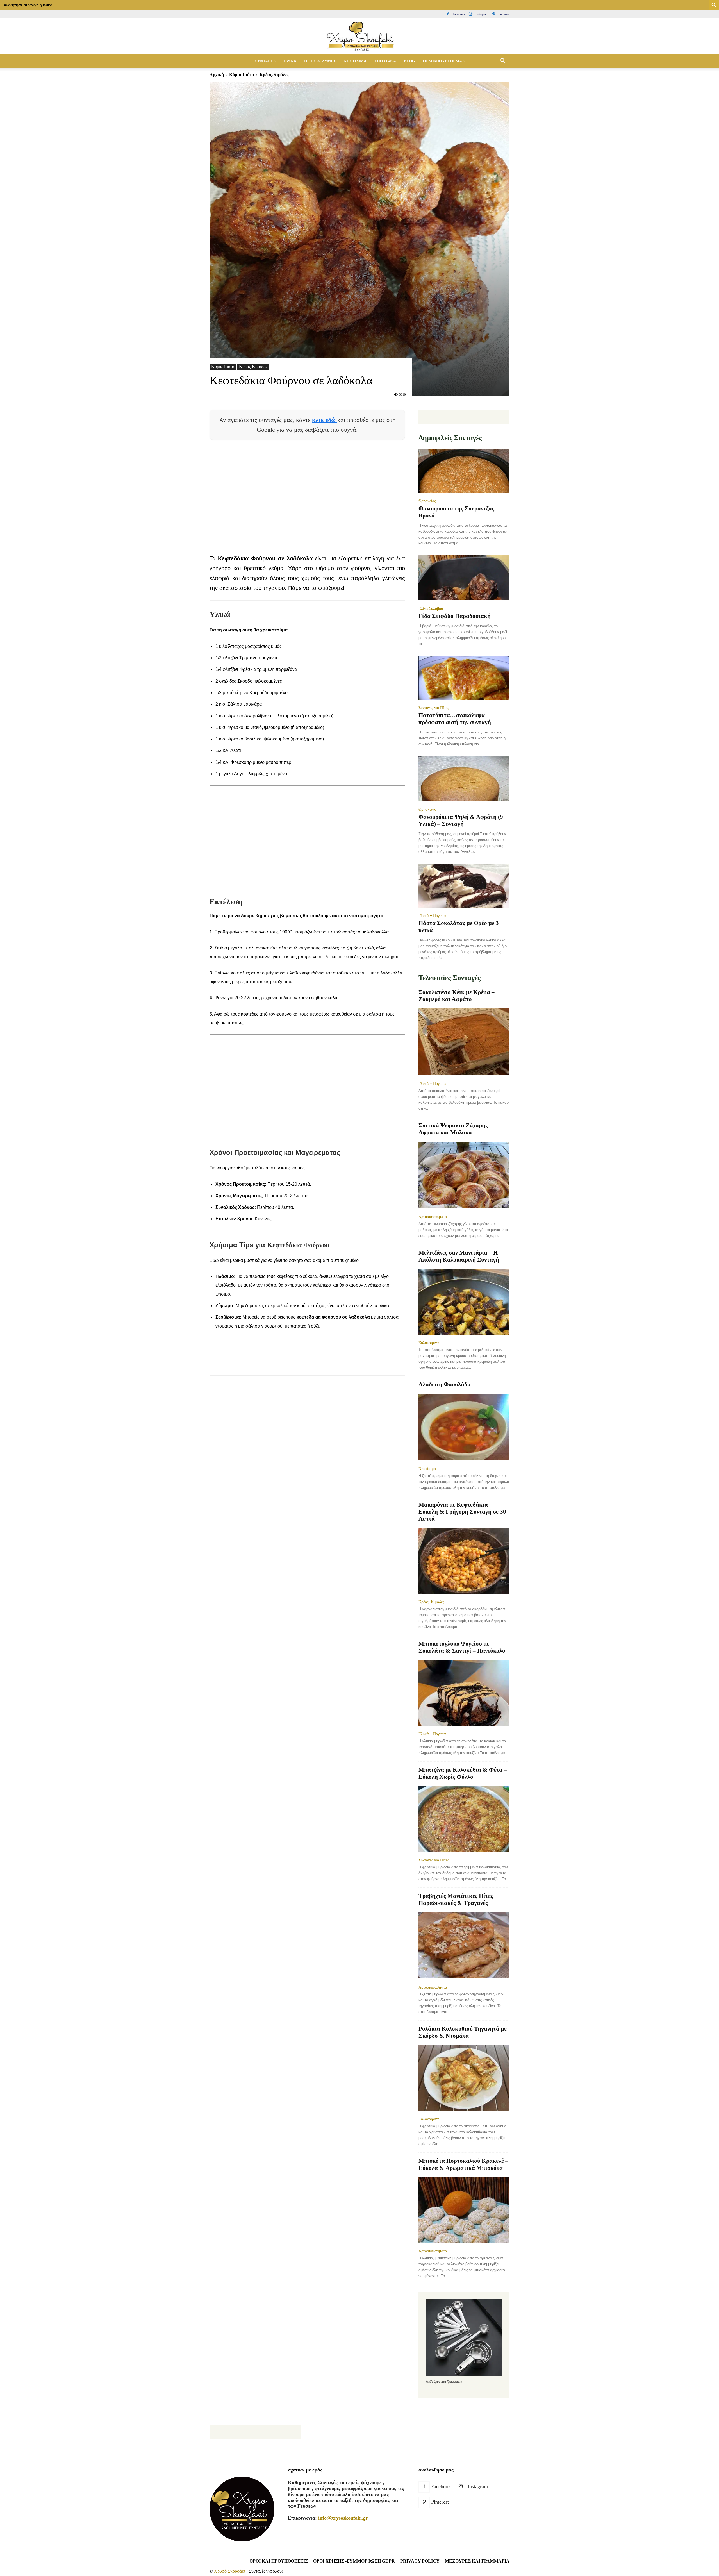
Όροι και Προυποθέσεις (279, 2561)
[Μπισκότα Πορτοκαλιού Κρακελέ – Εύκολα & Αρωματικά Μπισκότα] (464, 2210)
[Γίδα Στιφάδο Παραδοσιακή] (464, 578)
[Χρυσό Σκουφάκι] (359, 37)
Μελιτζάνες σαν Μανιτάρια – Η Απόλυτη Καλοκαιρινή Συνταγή (459, 1256)
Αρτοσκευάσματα (433, 1217)
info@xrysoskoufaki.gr (343, 2518)
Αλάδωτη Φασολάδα (445, 1384)
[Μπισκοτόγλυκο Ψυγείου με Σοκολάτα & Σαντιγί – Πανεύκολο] (464, 1693)
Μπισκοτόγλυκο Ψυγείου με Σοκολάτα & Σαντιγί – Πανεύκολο (462, 1647)
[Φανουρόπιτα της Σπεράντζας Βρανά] (464, 471)
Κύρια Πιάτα (242, 75)
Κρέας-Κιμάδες (253, 366)
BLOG (409, 61)
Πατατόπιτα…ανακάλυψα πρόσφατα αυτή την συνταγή (455, 719)
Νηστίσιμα (427, 1469)
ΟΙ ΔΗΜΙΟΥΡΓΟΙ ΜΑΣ (444, 61)
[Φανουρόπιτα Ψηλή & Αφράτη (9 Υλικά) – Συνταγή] (464, 779)
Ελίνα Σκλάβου (431, 608)
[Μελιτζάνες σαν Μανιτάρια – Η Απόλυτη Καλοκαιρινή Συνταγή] (464, 1302)
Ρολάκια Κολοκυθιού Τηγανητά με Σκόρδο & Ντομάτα (463, 2032)
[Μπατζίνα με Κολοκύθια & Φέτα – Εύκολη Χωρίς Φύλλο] (464, 1819)
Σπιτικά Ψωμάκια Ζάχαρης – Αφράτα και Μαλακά (455, 1129)
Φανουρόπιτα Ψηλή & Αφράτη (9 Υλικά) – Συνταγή (461, 820)
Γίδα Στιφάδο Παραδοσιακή (455, 616)
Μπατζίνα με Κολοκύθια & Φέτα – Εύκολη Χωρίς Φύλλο (463, 1773)
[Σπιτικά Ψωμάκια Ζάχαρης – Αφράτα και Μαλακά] (464, 1175)
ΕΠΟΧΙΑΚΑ (385, 61)
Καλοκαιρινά (429, 1343)
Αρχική (217, 75)
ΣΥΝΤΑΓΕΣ (265, 61)
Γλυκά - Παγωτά (432, 916)
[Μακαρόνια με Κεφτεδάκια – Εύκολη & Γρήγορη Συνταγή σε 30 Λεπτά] (464, 1561)
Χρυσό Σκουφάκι (230, 2571)
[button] (503, 61)
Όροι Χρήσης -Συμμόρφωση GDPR (354, 2561)
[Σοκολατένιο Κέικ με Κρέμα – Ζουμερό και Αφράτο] (464, 1042)
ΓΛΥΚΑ (290, 61)
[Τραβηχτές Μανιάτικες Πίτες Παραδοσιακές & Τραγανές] (464, 1946)
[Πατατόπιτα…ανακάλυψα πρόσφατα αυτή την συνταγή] (464, 678)
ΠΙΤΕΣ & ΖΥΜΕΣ (320, 61)
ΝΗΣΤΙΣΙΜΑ (355, 61)
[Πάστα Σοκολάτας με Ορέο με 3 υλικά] (464, 886)
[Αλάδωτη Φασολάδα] (464, 1427)
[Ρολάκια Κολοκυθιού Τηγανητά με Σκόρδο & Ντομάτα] (464, 2078)
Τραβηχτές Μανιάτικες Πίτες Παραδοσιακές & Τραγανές (456, 1899)
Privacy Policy (420, 2561)
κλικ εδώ (325, 420)
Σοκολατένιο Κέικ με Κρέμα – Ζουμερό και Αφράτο (457, 996)
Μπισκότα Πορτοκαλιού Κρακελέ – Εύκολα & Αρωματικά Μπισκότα (463, 2164)
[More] (317, 1364)
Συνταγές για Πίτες (434, 708)
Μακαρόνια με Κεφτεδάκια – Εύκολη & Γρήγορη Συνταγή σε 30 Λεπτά (462, 1512)
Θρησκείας (427, 501)
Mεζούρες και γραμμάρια (477, 2561)
